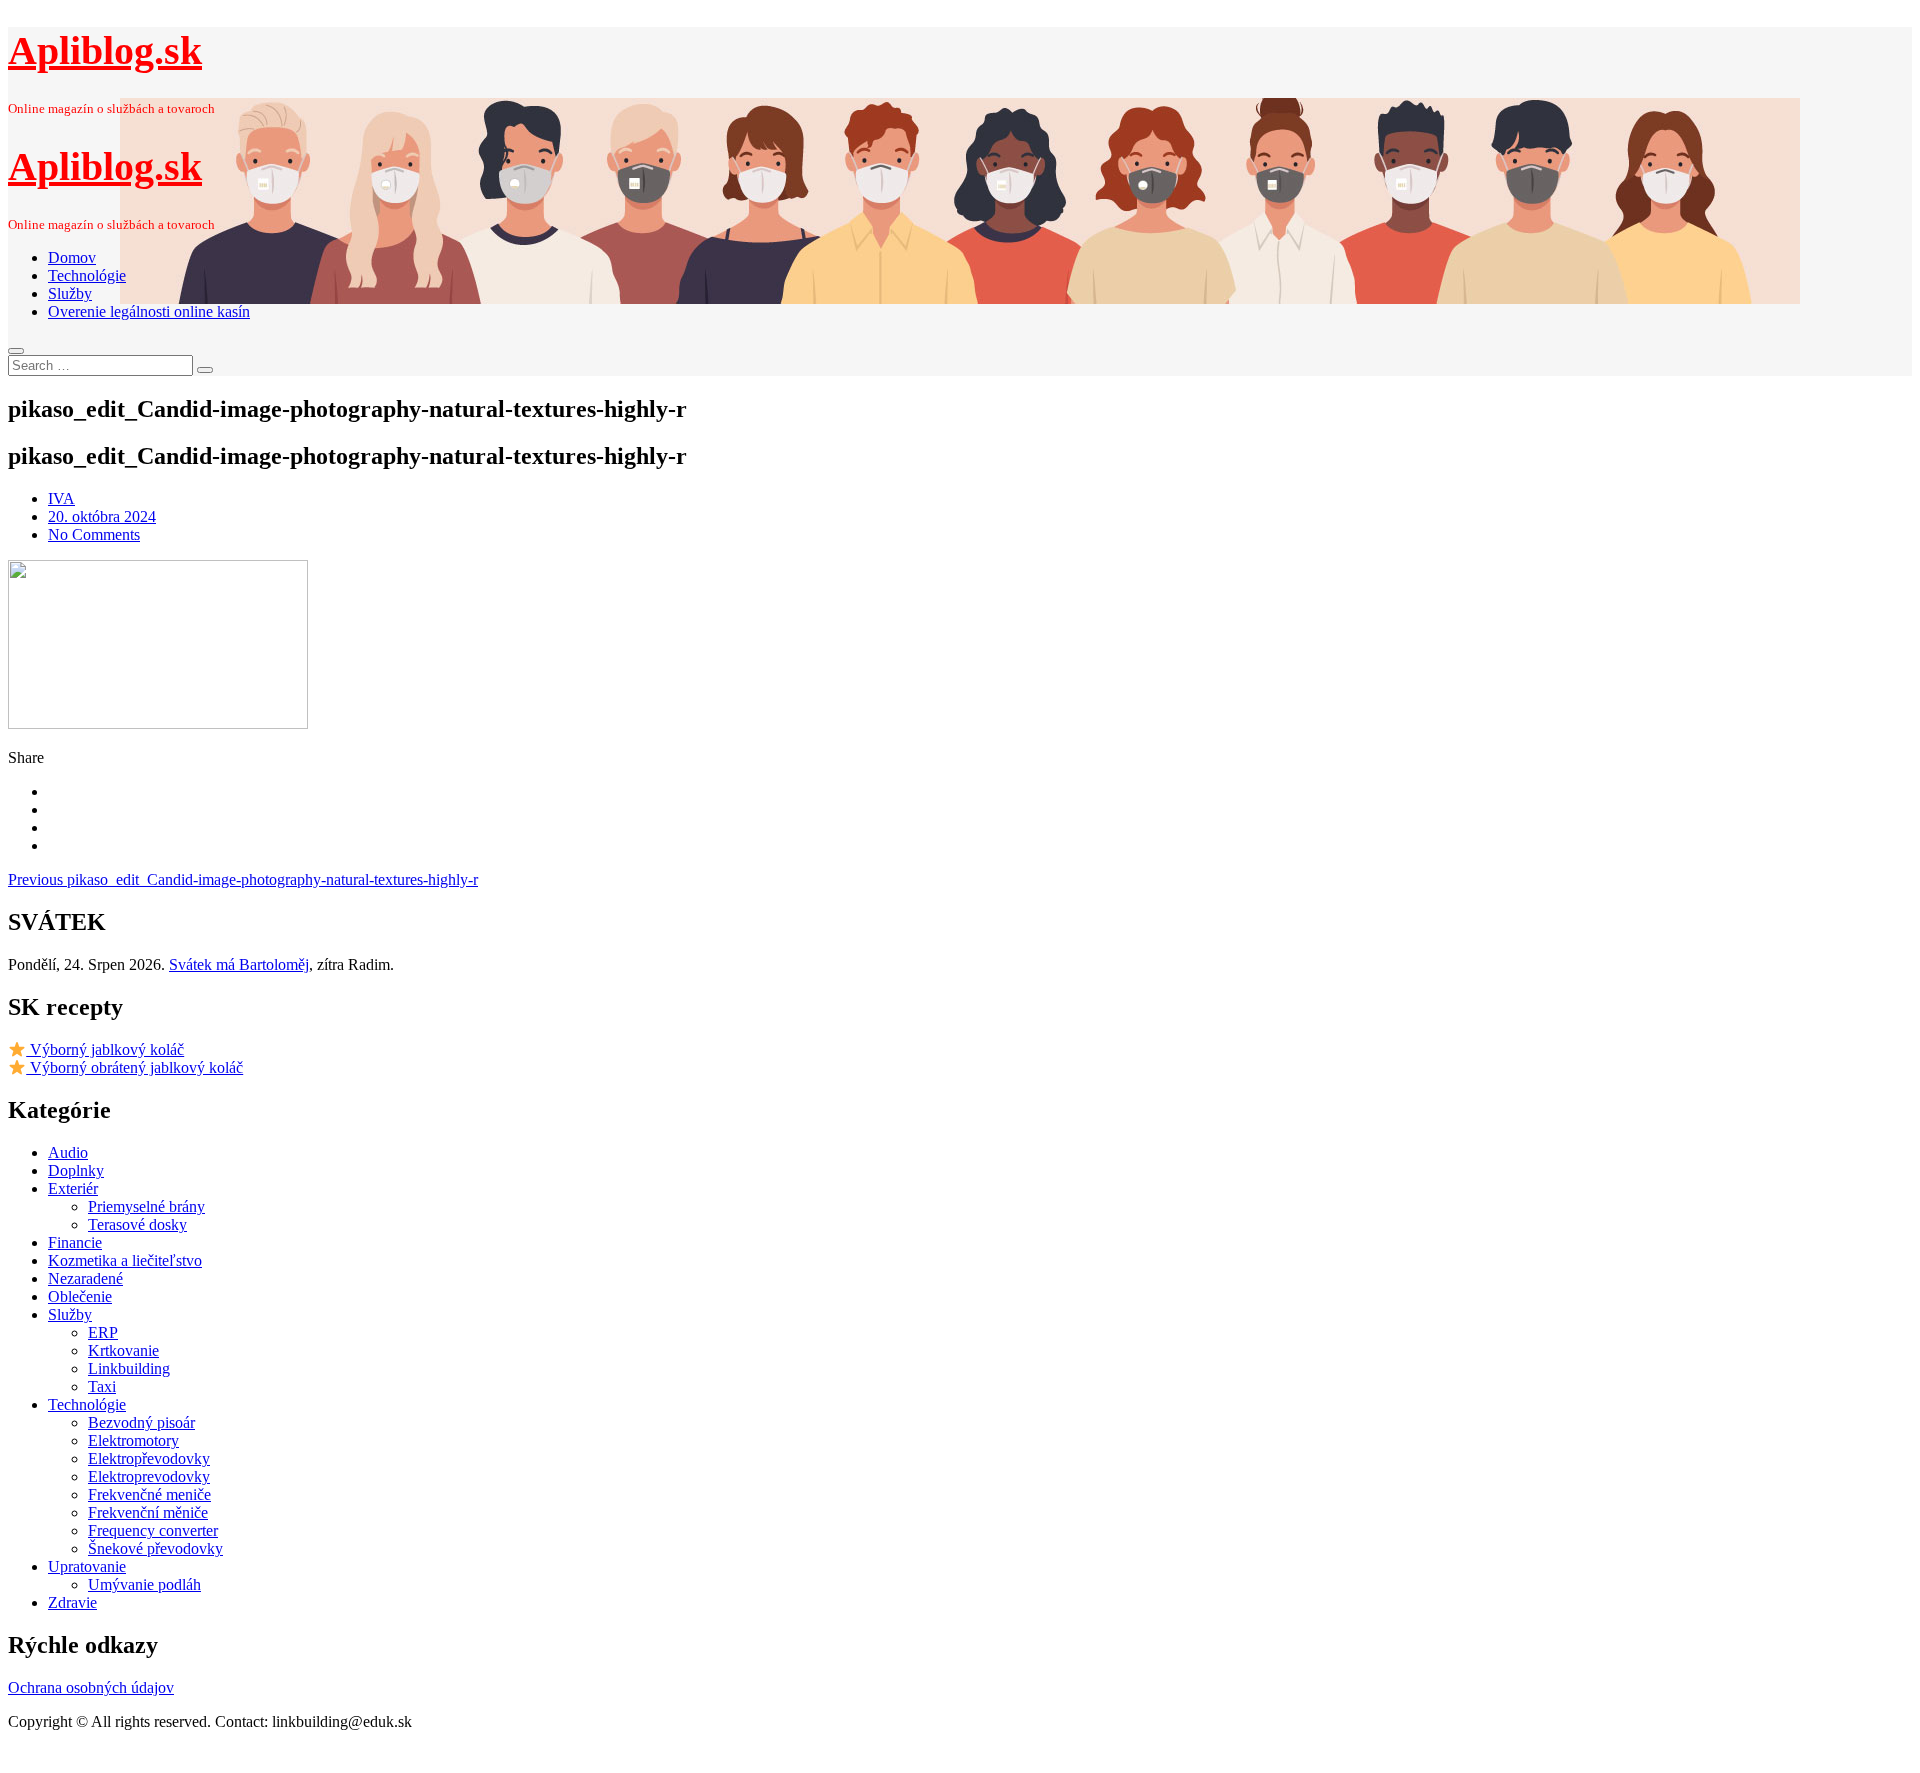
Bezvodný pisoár (141, 1422)
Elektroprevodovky (149, 1476)
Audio (68, 1152)
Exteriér (73, 1188)
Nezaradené (85, 1278)
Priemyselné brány (146, 1206)
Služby (70, 293)
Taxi (102, 1386)
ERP (103, 1332)
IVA (61, 498)
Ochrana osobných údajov (91, 1687)
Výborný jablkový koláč (105, 1049)
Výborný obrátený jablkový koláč (134, 1067)
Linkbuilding (129, 1368)
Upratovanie (87, 1566)
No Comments (94, 534)
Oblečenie (80, 1296)
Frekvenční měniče (148, 1512)
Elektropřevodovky (149, 1458)
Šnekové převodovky (155, 1548)
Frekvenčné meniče (149, 1494)
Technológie (87, 275)
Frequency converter (153, 1530)
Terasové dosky (137, 1224)
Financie (75, 1242)
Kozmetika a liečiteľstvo (125, 1260)
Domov (72, 257)
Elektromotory (133, 1440)
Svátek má (239, 964)
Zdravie (72, 1602)
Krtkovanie (123, 1350)
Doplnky (76, 1170)
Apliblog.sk (105, 50)
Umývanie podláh (144, 1584)
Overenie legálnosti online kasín (149, 311)
